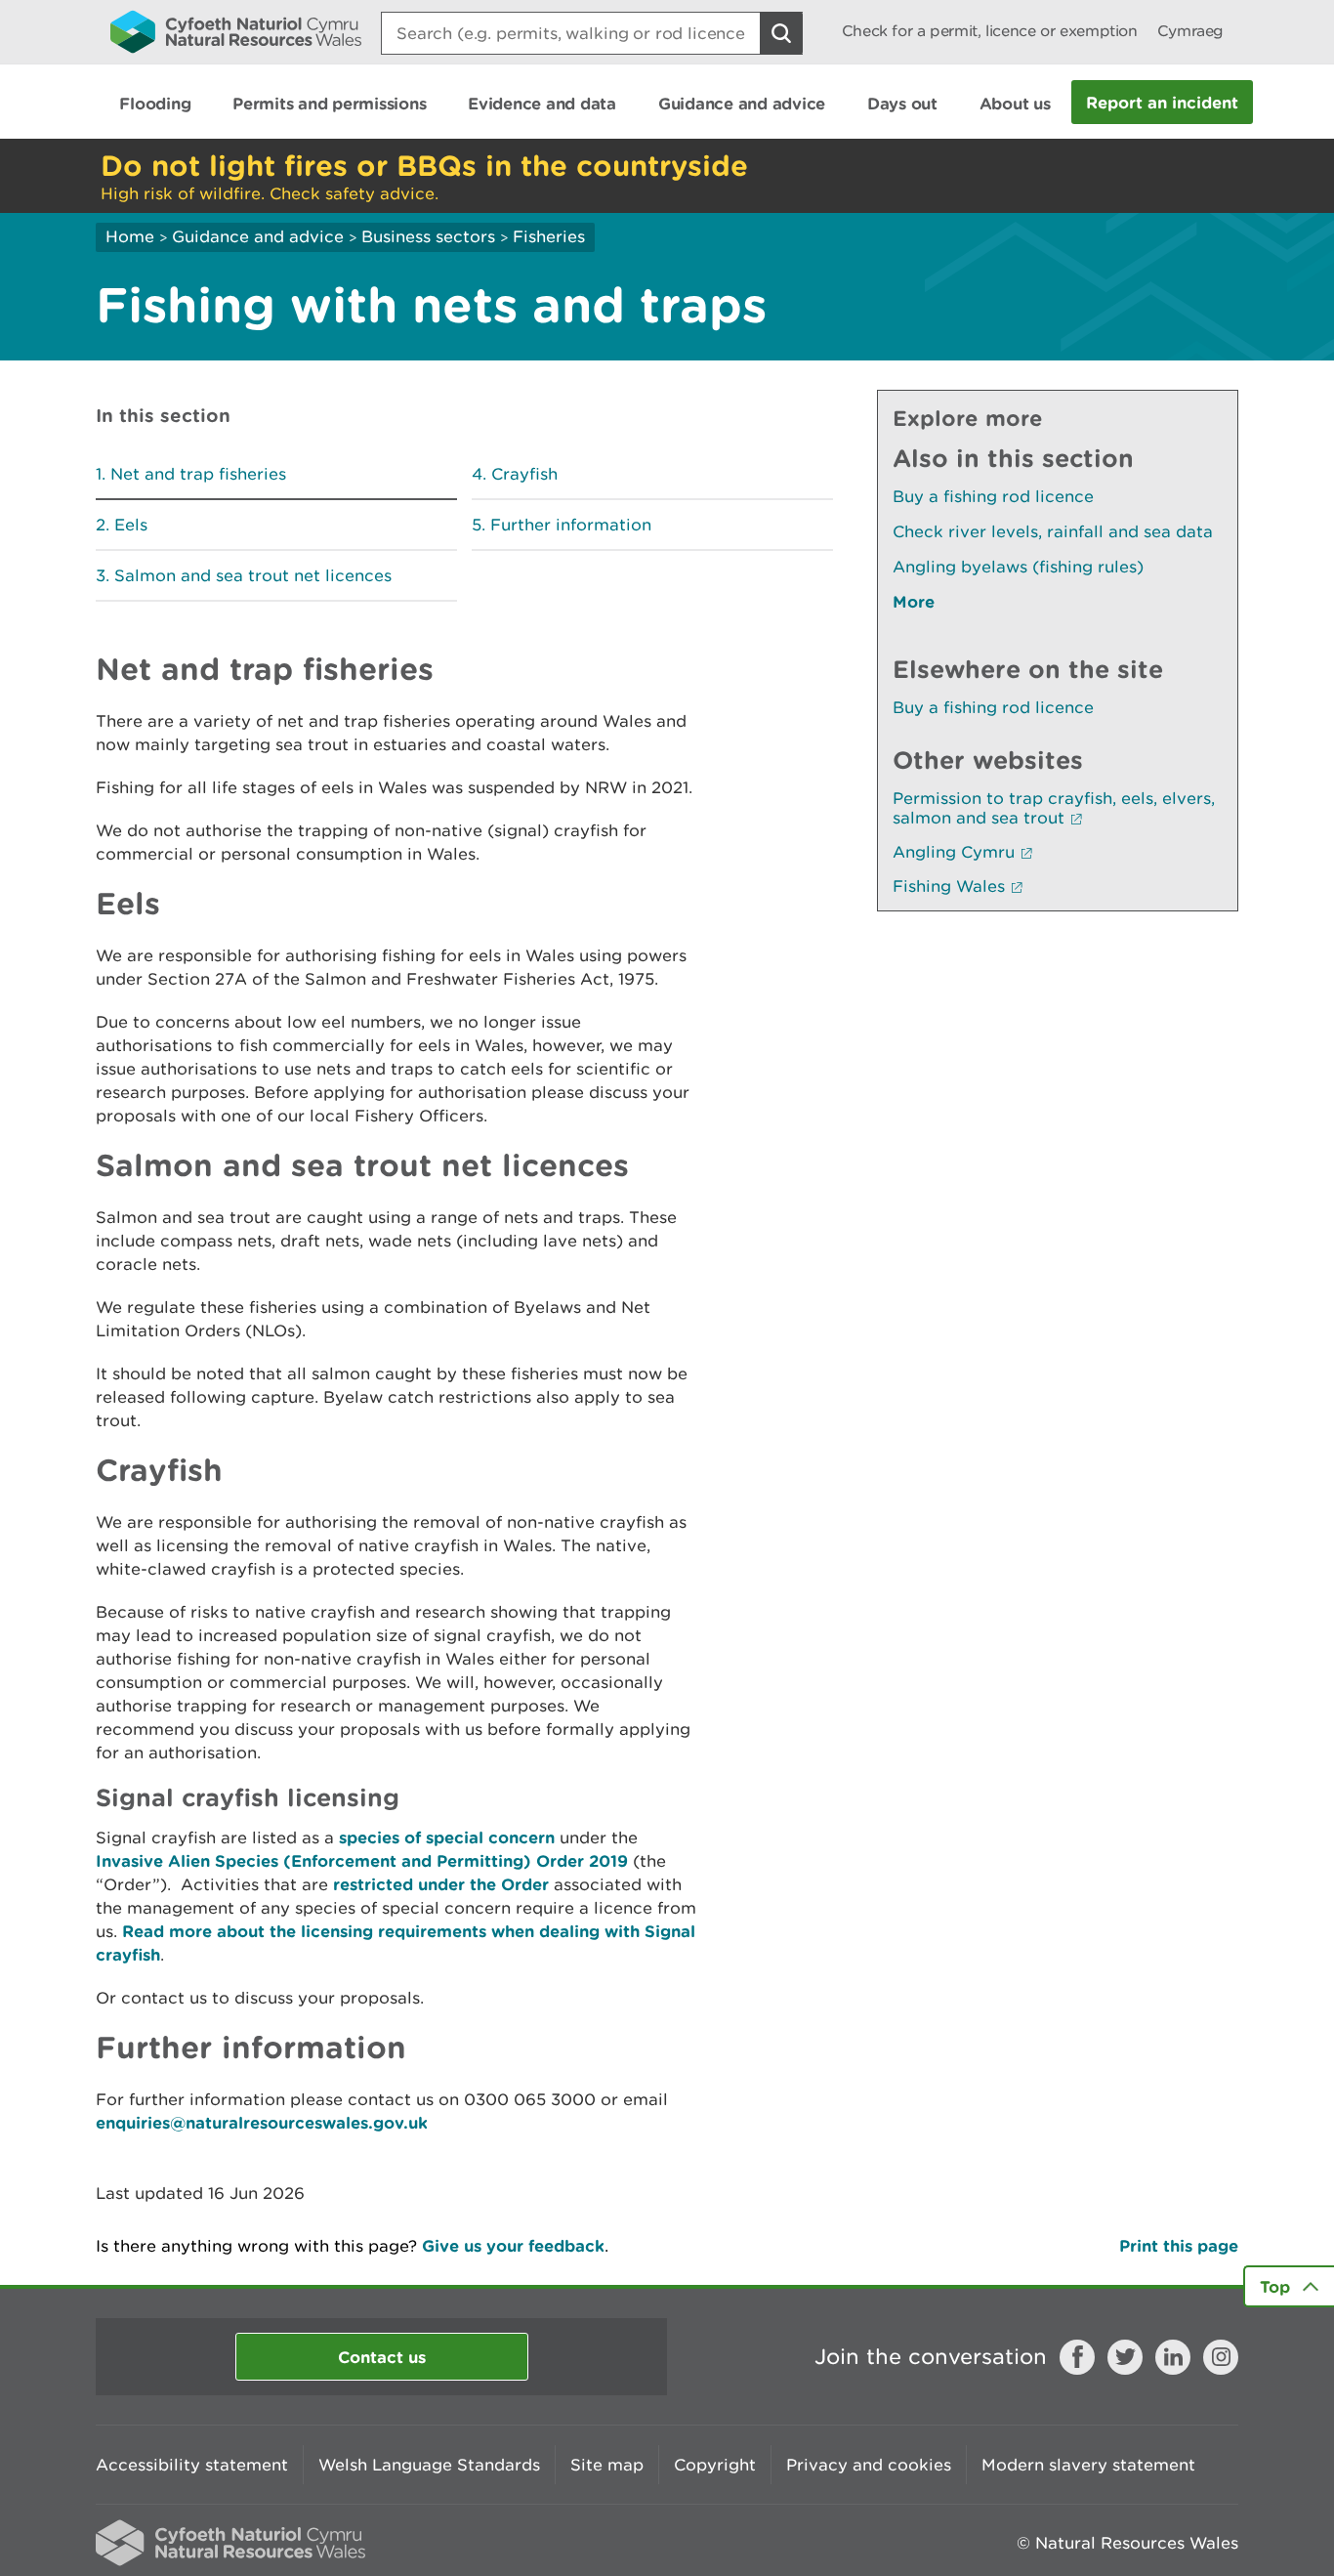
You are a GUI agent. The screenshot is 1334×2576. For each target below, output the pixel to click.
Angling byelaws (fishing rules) (1018, 567)
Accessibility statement (192, 2465)
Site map (607, 2465)
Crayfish (524, 474)
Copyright (715, 2465)
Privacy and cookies (869, 2465)
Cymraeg (1190, 31)
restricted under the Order (441, 1884)
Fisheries (549, 236)
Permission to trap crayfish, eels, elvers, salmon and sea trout (1054, 808)
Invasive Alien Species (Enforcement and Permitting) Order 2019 (362, 1860)
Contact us (382, 2357)
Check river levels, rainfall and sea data (1053, 531)
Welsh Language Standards (429, 2465)
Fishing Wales (949, 886)
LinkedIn (1173, 2357)
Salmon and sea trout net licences (253, 575)
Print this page (1179, 2245)
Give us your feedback (513, 2245)
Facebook (1077, 2357)
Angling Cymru (954, 852)
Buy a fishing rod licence (993, 496)
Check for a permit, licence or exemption (990, 31)
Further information (571, 525)
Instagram (1221, 2357)
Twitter (1125, 2357)
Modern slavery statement (1088, 2465)
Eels (131, 525)
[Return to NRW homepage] (236, 31)
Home (130, 236)
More (914, 601)
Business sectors (428, 236)
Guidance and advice (258, 236)
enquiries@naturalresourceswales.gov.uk (262, 2122)
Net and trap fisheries (198, 474)
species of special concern (447, 1837)
